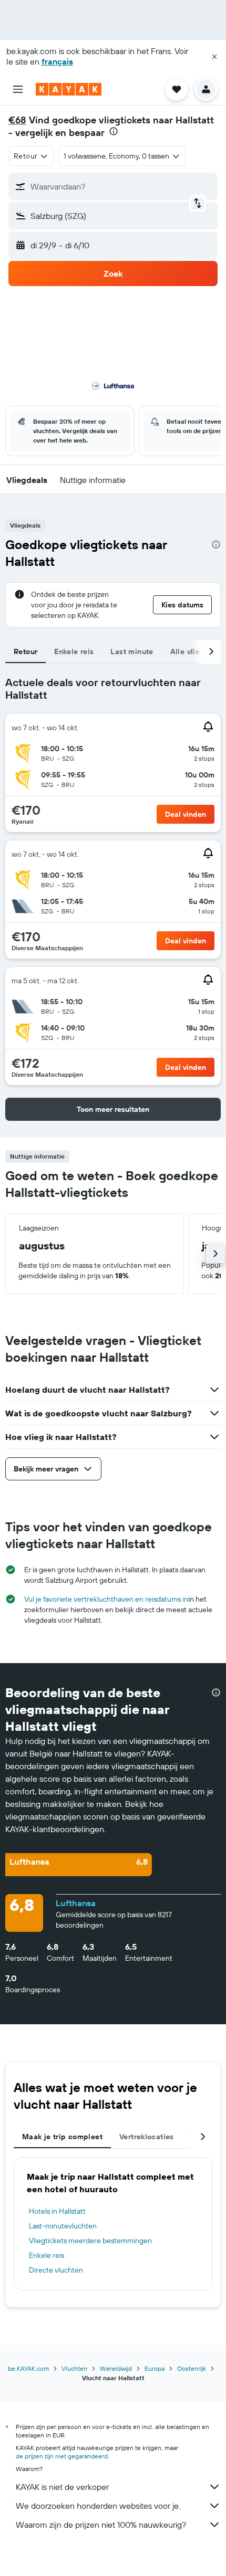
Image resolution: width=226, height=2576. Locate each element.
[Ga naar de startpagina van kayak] (69, 89)
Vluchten (74, 2368)
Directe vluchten (56, 2270)
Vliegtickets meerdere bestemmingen (90, 2241)
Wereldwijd (116, 2368)
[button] (214, 57)
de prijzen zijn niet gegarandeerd (62, 2456)
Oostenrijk (192, 2368)
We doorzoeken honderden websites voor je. (98, 2506)
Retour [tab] (25, 651)
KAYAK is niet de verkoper (62, 2487)
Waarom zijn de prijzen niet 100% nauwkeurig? (101, 2525)
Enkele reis (47, 2255)
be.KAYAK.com (28, 2368)
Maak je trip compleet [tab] (62, 2137)
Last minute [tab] (132, 651)
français (57, 61)
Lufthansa (76, 1903)
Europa (155, 2368)
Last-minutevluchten (63, 2226)
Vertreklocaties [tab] (147, 2137)
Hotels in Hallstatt (57, 2211)
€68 (17, 120)
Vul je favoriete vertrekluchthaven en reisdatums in (106, 1599)
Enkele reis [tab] (74, 651)
